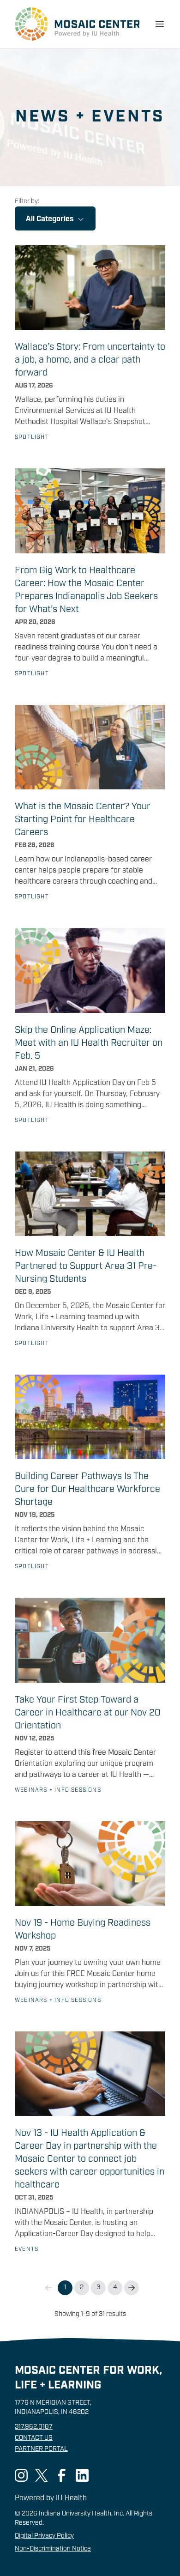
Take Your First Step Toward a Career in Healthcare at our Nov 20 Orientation (88, 1713)
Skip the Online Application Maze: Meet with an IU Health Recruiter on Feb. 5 (89, 1043)
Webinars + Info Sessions (58, 1790)
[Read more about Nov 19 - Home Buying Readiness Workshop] (90, 1864)
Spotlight (32, 437)
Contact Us (34, 2438)
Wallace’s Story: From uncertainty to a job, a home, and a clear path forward (90, 360)
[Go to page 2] (132, 2288)
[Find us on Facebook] (62, 2475)
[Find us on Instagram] (21, 2475)
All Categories (50, 219)
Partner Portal (41, 2449)
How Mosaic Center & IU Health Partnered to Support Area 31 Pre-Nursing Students (86, 1267)
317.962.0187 (34, 2427)
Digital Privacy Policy (44, 2536)
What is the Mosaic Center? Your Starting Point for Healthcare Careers (83, 820)
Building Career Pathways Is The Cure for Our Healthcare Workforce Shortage (87, 1490)
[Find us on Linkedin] (82, 2475)
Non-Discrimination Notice (53, 2549)
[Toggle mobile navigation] (160, 24)
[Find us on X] (42, 2475)
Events (27, 2249)
